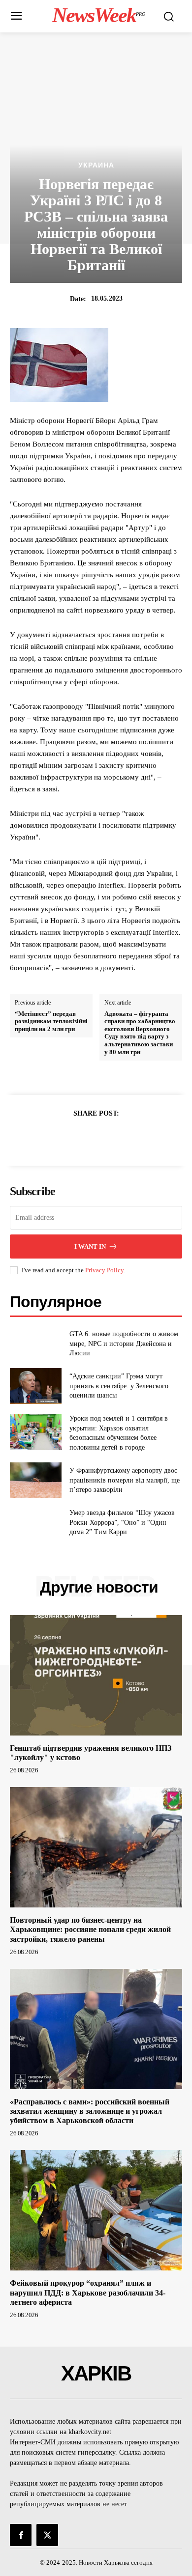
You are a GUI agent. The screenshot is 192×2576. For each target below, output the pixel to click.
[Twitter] (85, 1138)
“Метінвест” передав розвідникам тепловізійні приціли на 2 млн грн (51, 1021)
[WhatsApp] (130, 1138)
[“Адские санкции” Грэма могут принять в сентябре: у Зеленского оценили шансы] (36, 1386)
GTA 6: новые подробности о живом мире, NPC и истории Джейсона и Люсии (124, 1344)
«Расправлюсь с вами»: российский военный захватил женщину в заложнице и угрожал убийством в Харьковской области (90, 2111)
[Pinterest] (107, 1138)
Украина (96, 165)
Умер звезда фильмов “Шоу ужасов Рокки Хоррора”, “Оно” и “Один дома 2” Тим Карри (122, 1522)
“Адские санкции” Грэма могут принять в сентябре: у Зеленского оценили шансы (119, 1386)
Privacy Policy (104, 1270)
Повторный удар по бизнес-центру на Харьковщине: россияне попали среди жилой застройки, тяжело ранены (90, 1929)
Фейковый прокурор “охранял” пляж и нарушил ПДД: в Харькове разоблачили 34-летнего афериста (88, 2292)
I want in (90, 1246)
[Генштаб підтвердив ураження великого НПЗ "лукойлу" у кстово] (96, 1675)
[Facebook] (62, 1138)
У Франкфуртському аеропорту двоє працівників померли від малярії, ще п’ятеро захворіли (125, 1480)
